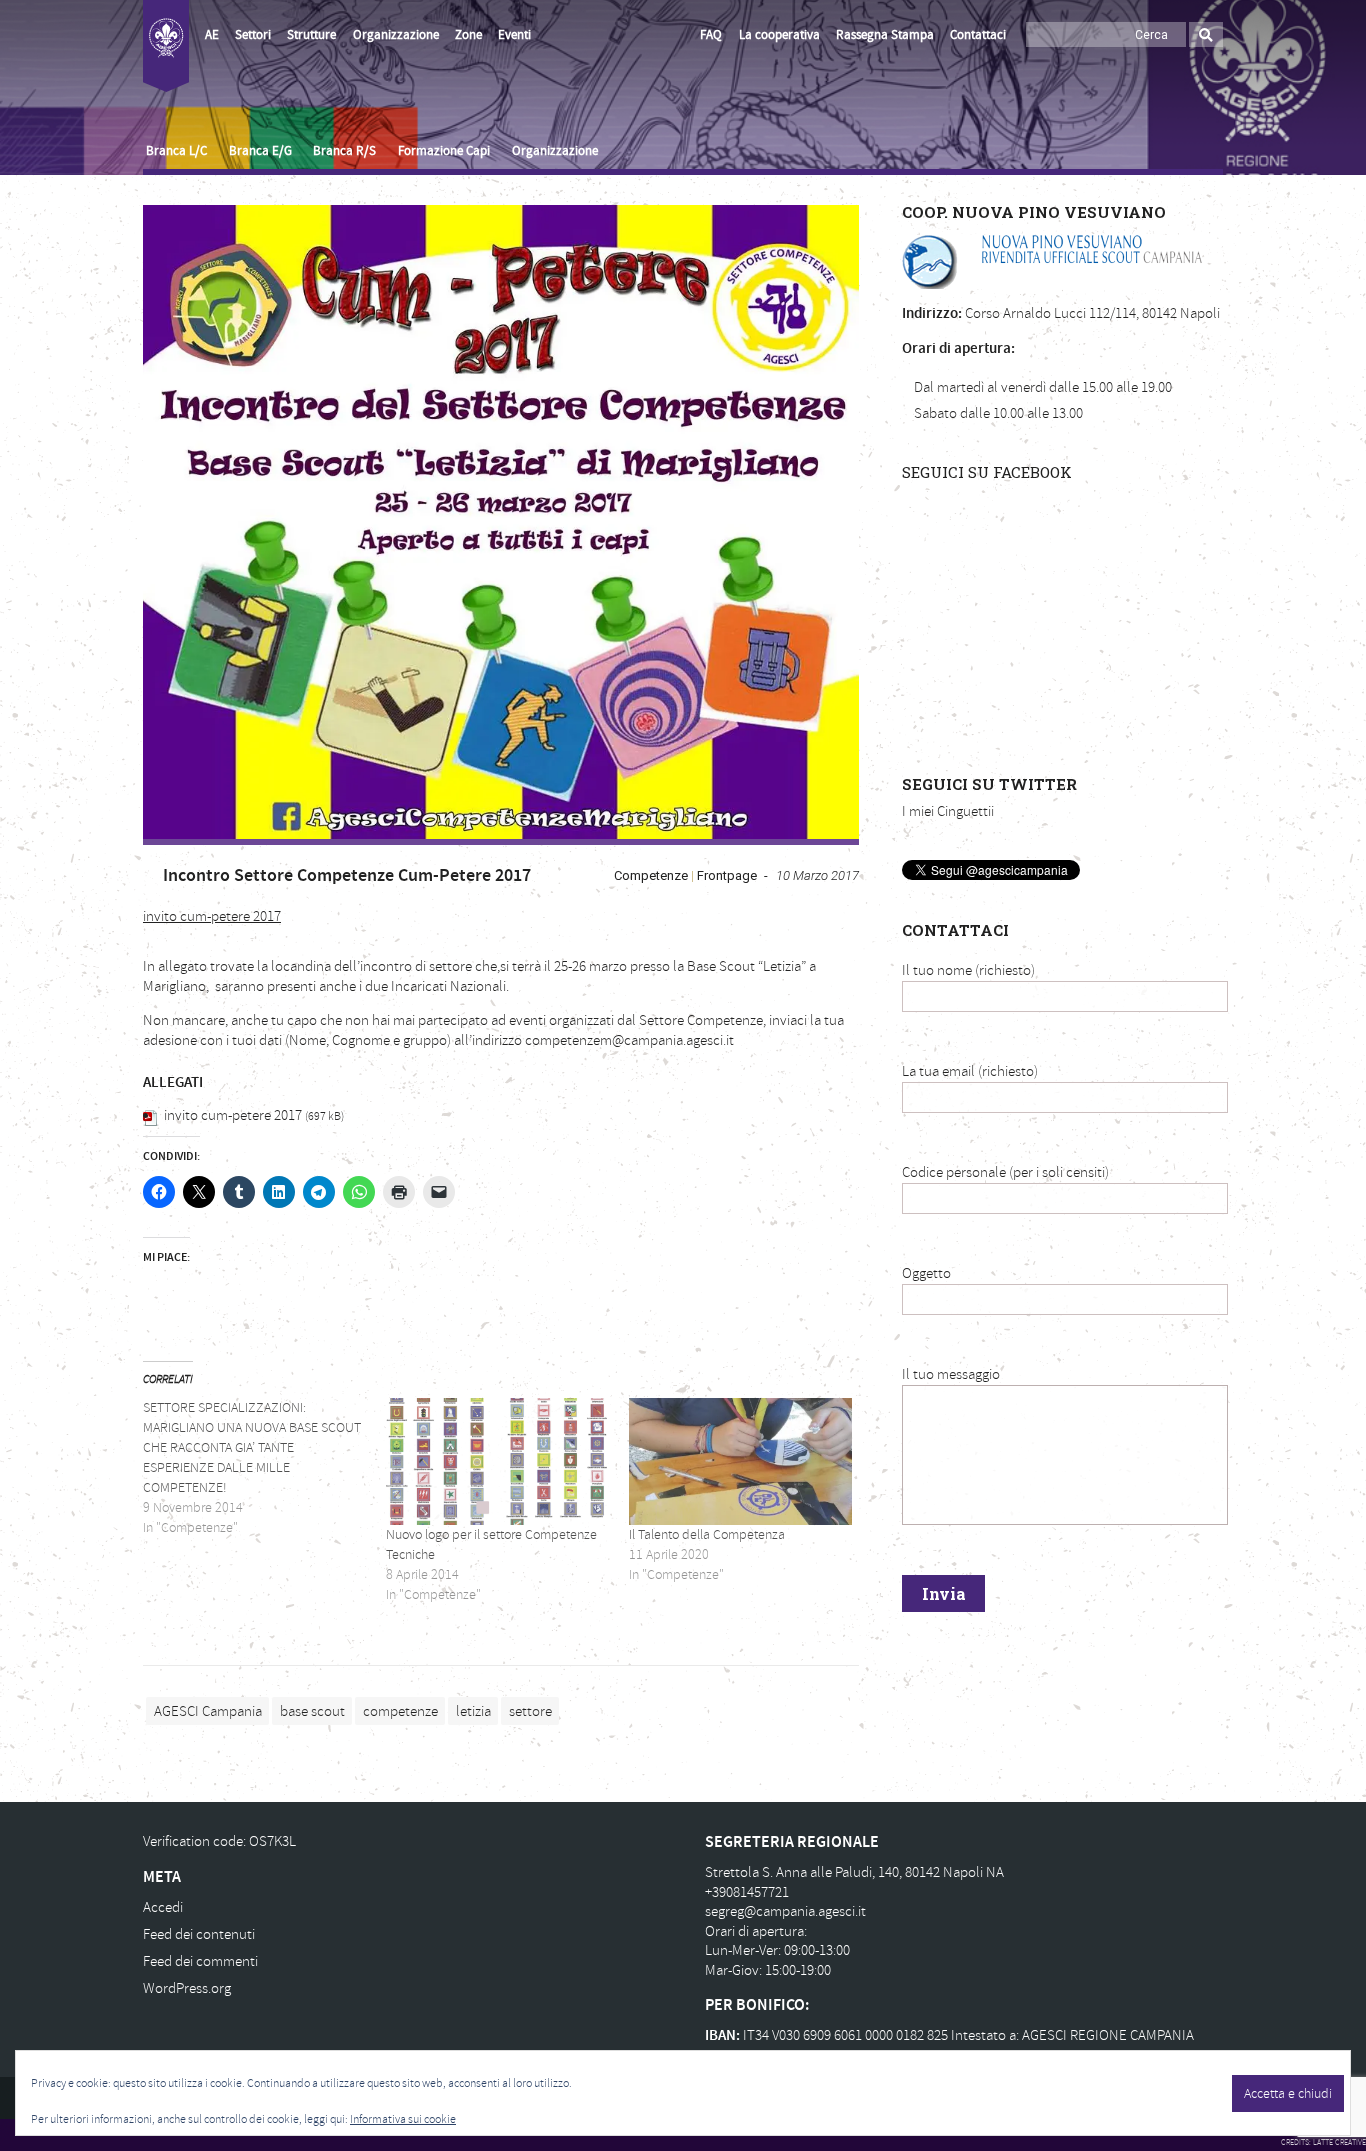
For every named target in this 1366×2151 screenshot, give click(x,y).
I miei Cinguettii (948, 811)
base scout (312, 1710)
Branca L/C (176, 151)
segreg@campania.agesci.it (785, 1911)
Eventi (514, 35)
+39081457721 (747, 1892)
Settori (253, 35)
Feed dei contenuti (199, 1934)
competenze (400, 1710)
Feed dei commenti (200, 1961)
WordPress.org (187, 1988)
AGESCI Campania (208, 1710)
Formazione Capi (444, 151)
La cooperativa (779, 35)
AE (212, 35)
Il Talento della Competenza (707, 1534)
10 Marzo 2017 (817, 875)
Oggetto (926, 1273)
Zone (468, 35)
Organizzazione (396, 35)
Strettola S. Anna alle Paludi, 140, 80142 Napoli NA (854, 1872)
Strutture (311, 35)
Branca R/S (344, 151)
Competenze (651, 875)
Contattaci (978, 35)
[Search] (1206, 34)
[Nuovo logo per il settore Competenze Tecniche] (497, 1461)
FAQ (711, 35)
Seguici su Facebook (987, 472)
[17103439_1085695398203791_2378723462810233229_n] (501, 522)
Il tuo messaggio (951, 1374)
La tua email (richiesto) (970, 1071)
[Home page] (166, 46)
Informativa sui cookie (403, 2119)
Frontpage (727, 875)
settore (530, 1710)
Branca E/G (260, 151)
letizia (473, 1710)
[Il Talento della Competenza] (740, 1461)
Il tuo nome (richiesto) (968, 970)
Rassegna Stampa (885, 35)
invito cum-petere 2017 (212, 916)
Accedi (163, 1907)
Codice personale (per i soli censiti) (1005, 1172)
